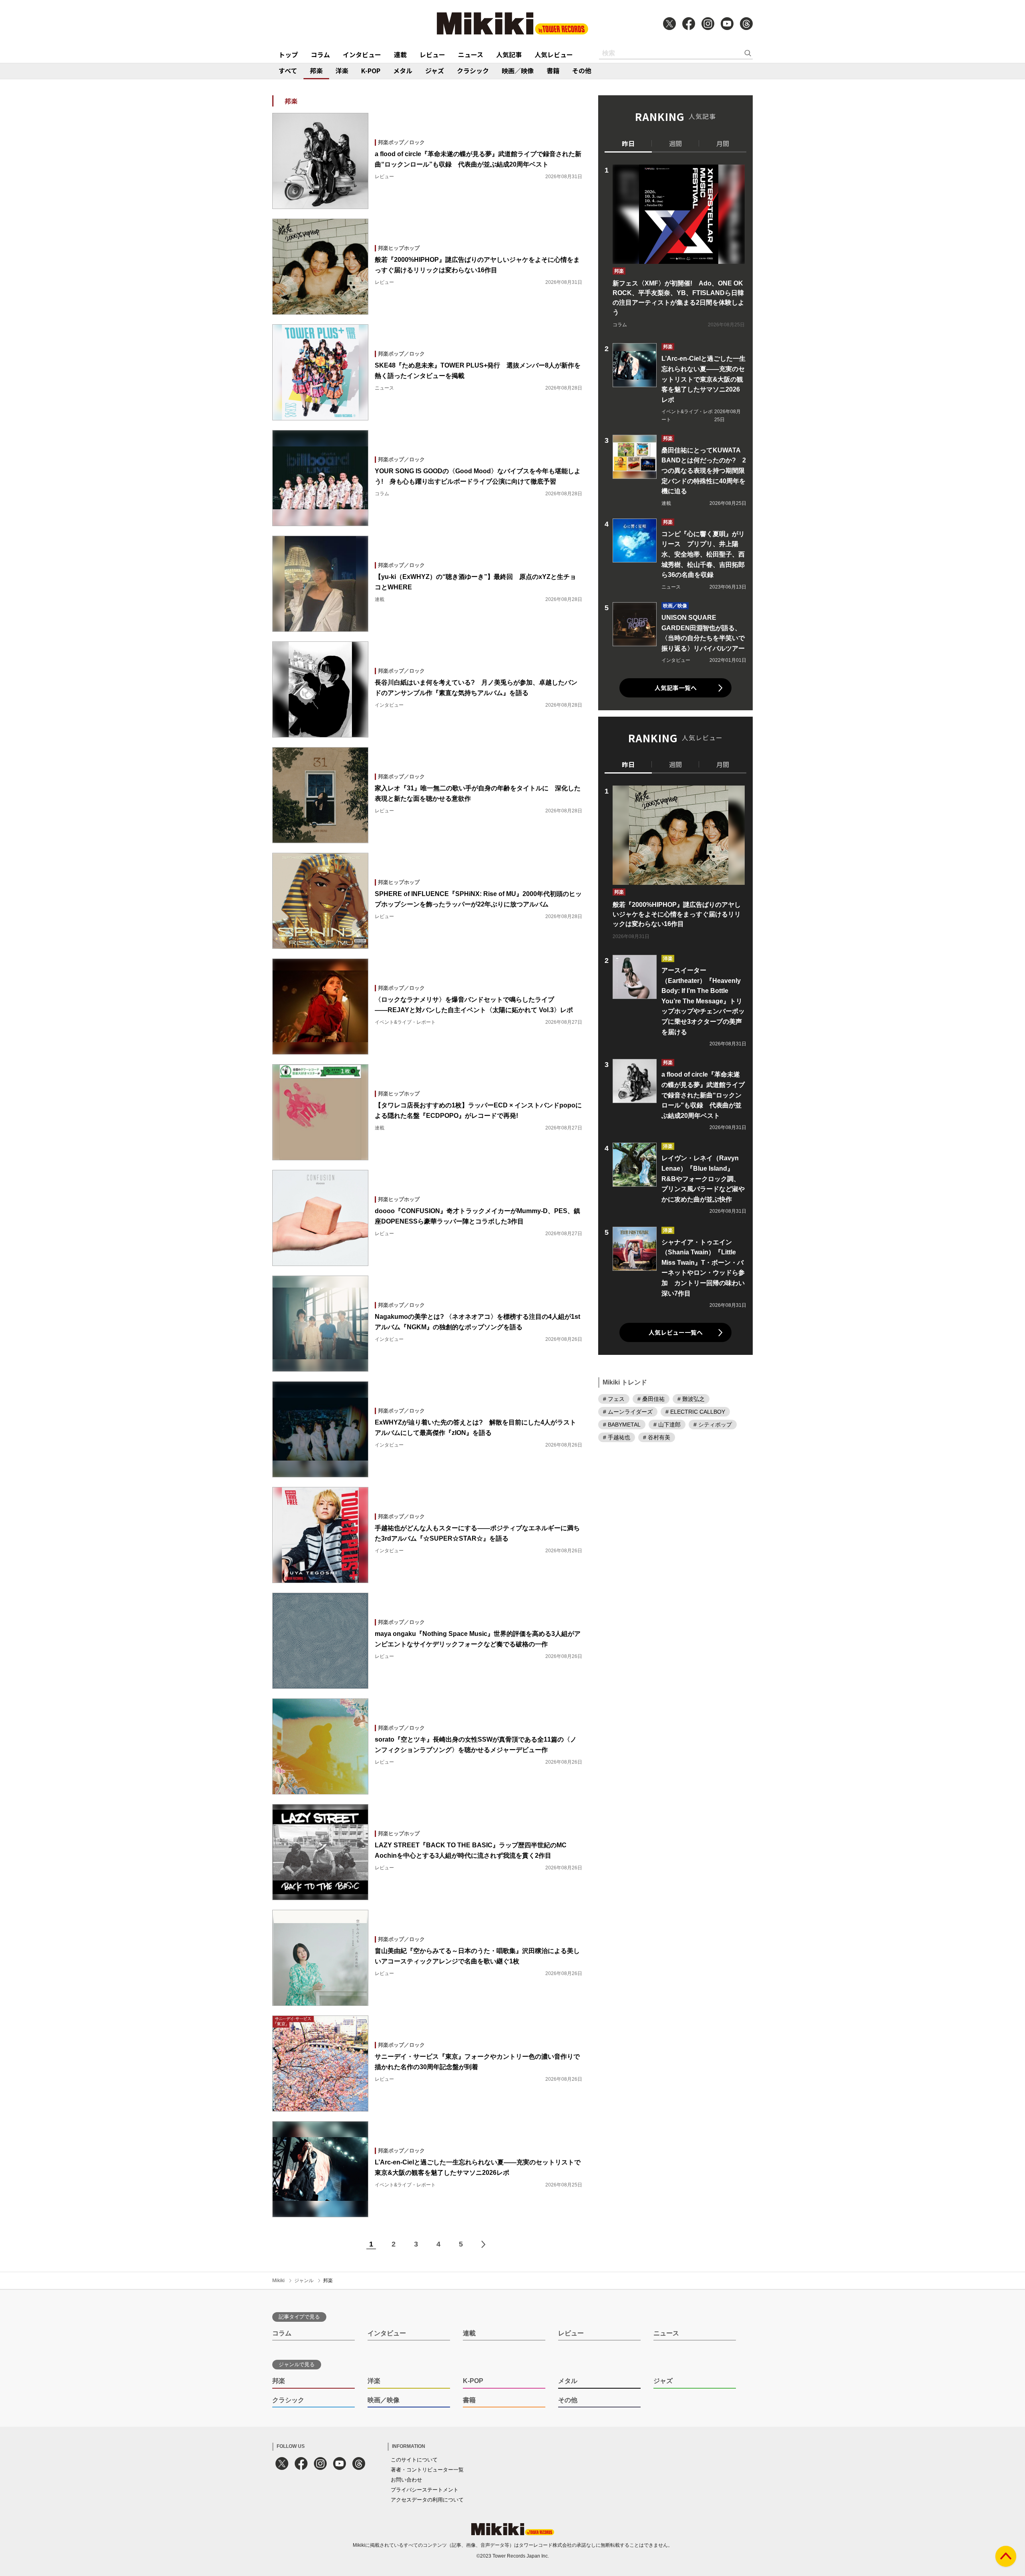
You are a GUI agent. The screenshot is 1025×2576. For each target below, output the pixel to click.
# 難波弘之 (691, 1399)
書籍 (553, 70)
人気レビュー (554, 54)
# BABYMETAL (622, 1425)
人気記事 (509, 54)
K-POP (371, 70)
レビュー (432, 54)
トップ (288, 54)
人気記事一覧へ (676, 688)
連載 (400, 54)
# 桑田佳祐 (651, 1399)
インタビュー (362, 54)
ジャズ (435, 70)
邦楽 (316, 70)
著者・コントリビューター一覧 (427, 2470)
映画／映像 (518, 70)
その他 (582, 70)
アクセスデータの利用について (427, 2500)
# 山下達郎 (667, 1425)
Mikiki (278, 2281)
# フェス (614, 1399)
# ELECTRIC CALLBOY (695, 1412)
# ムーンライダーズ (628, 1412)
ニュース (471, 54)
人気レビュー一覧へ (676, 1332)
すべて (288, 70)
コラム (320, 54)
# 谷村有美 (657, 1437)
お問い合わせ (406, 2480)
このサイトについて (414, 2460)
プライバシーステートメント (425, 2490)
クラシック (473, 70)
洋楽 (342, 70)
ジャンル (304, 2281)
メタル (403, 70)
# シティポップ (713, 1425)
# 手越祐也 (617, 1437)
